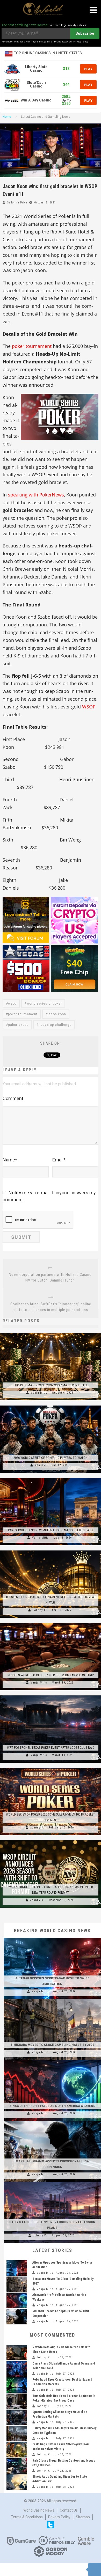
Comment (13, 1098)
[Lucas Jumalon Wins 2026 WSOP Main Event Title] (51, 1333)
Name (10, 1160)
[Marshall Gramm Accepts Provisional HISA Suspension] (52, 2121)
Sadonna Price (17, 203)
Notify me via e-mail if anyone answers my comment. (49, 1196)
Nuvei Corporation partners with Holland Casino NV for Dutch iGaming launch (50, 1277)
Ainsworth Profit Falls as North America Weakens (52, 2106)
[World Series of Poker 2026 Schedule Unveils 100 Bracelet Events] (51, 1768)
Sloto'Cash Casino (36, 85)
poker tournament (32, 346)
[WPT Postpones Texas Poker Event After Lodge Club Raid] (51, 1695)
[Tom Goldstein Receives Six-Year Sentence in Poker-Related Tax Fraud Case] (17, 2401)
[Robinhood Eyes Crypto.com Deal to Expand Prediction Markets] (17, 2385)
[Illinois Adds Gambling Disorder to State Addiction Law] (17, 2482)
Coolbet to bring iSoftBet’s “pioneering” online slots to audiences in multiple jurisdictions (51, 1307)
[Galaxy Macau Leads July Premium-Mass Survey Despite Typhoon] (17, 2434)
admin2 (40, 1465)
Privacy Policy (59, 2517)
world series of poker (44, 1004)
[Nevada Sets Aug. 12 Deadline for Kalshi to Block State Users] (17, 2353)
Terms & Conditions (27, 2517)
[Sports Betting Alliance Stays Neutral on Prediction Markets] (17, 2417)
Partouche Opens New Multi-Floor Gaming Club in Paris (51, 1530)
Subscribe (85, 33)
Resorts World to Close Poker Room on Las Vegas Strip (51, 1675)
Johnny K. (40, 1610)
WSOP (89, 707)
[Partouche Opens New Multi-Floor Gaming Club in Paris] (51, 1478)
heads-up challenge (55, 1025)
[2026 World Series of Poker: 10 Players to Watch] (51, 1406)
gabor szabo (18, 1025)
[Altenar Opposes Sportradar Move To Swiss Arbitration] (52, 1938)
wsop (12, 1004)
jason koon (57, 1014)
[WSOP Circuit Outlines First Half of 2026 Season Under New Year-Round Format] (51, 1840)
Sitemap (83, 2517)
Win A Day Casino (36, 100)
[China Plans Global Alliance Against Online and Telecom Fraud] (17, 2369)
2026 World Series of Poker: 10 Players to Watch (51, 1458)
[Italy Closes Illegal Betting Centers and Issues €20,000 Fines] (17, 2466)
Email (59, 1160)
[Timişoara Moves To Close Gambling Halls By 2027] (52, 1999)
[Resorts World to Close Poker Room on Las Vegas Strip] (51, 1623)
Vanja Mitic (39, 1393)
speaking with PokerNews (36, 495)
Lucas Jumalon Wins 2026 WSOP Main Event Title (51, 1385)
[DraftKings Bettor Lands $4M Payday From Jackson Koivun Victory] (17, 2450)
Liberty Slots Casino (36, 69)
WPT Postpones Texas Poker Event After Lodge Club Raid (51, 1748)
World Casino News (39, 2510)
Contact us (69, 2510)
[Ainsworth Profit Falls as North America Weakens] (52, 2060)
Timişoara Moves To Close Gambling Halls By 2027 (52, 2045)
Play (88, 69)
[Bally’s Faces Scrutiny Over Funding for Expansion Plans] (52, 2182)
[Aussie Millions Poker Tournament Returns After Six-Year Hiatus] (51, 1550)
